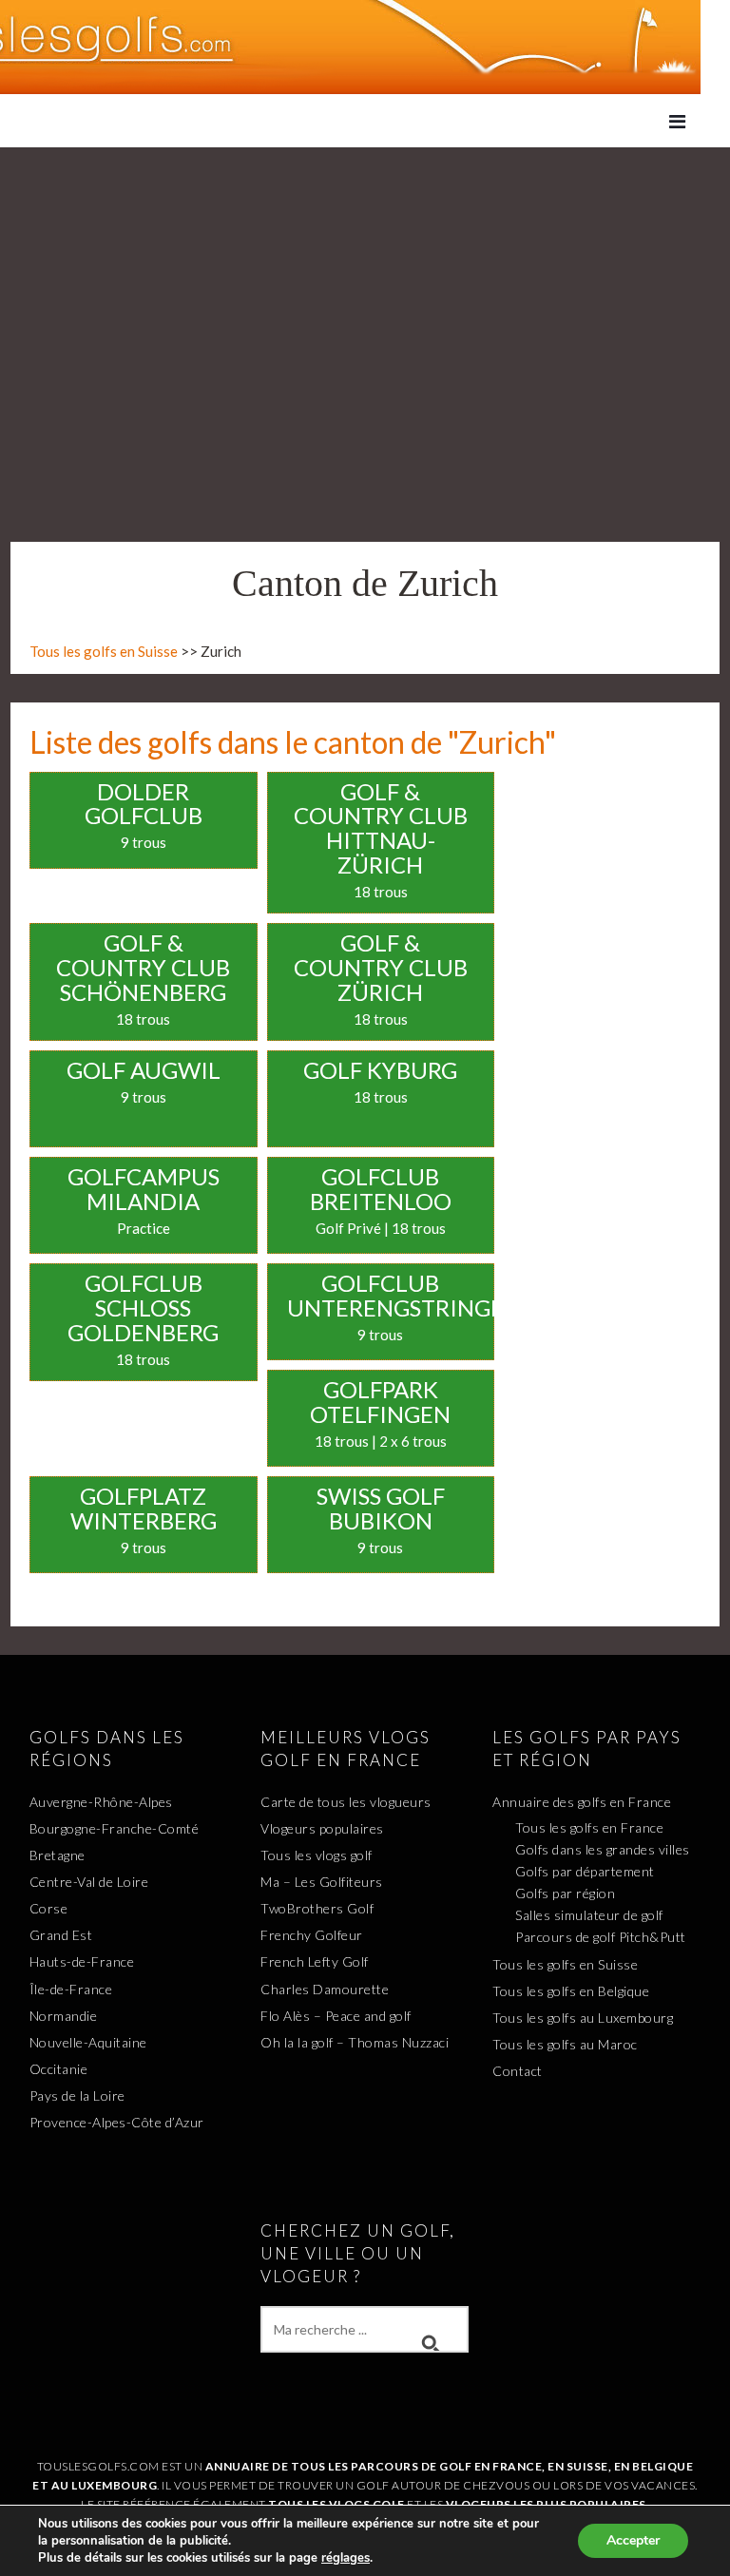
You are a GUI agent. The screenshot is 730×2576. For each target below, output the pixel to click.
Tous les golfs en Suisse (104, 651)
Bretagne (58, 1855)
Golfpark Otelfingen (380, 1402)
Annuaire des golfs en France (582, 1802)
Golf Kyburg (380, 1070)
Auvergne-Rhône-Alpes (101, 1802)
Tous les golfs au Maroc (565, 2044)
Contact (518, 2071)
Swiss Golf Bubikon (381, 1508)
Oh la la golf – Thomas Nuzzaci (355, 2042)
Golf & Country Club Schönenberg (143, 967)
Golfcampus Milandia (144, 1189)
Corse (49, 1908)
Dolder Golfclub (144, 804)
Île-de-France (71, 1989)
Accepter (633, 2540)
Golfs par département (585, 1871)
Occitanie (59, 2069)
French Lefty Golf (315, 1961)
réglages (346, 2558)
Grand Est (61, 1935)
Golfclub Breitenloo (381, 1189)
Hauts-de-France (82, 1961)
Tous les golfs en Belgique (571, 1991)
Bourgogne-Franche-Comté (115, 1828)
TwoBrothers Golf (317, 1908)
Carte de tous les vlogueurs (346, 1802)
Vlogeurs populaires (322, 1828)
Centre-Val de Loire (89, 1882)
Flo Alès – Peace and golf (336, 2016)
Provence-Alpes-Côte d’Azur (117, 2122)
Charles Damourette (325, 1989)
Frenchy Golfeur (312, 1935)
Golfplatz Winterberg (144, 1508)
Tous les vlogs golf (317, 1855)
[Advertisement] (365, 290)
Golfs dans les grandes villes (603, 1849)
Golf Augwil (144, 1070)
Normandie (64, 2016)
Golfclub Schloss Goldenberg (143, 1307)
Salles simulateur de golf (589, 1915)
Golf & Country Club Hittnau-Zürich (381, 828)
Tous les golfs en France (589, 1827)
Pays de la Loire (77, 2095)
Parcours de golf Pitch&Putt (601, 1937)
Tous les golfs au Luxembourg (583, 2018)
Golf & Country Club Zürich (381, 967)
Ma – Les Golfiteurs (322, 1882)
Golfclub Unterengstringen (404, 1295)
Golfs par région (565, 1893)
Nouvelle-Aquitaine (88, 2042)
